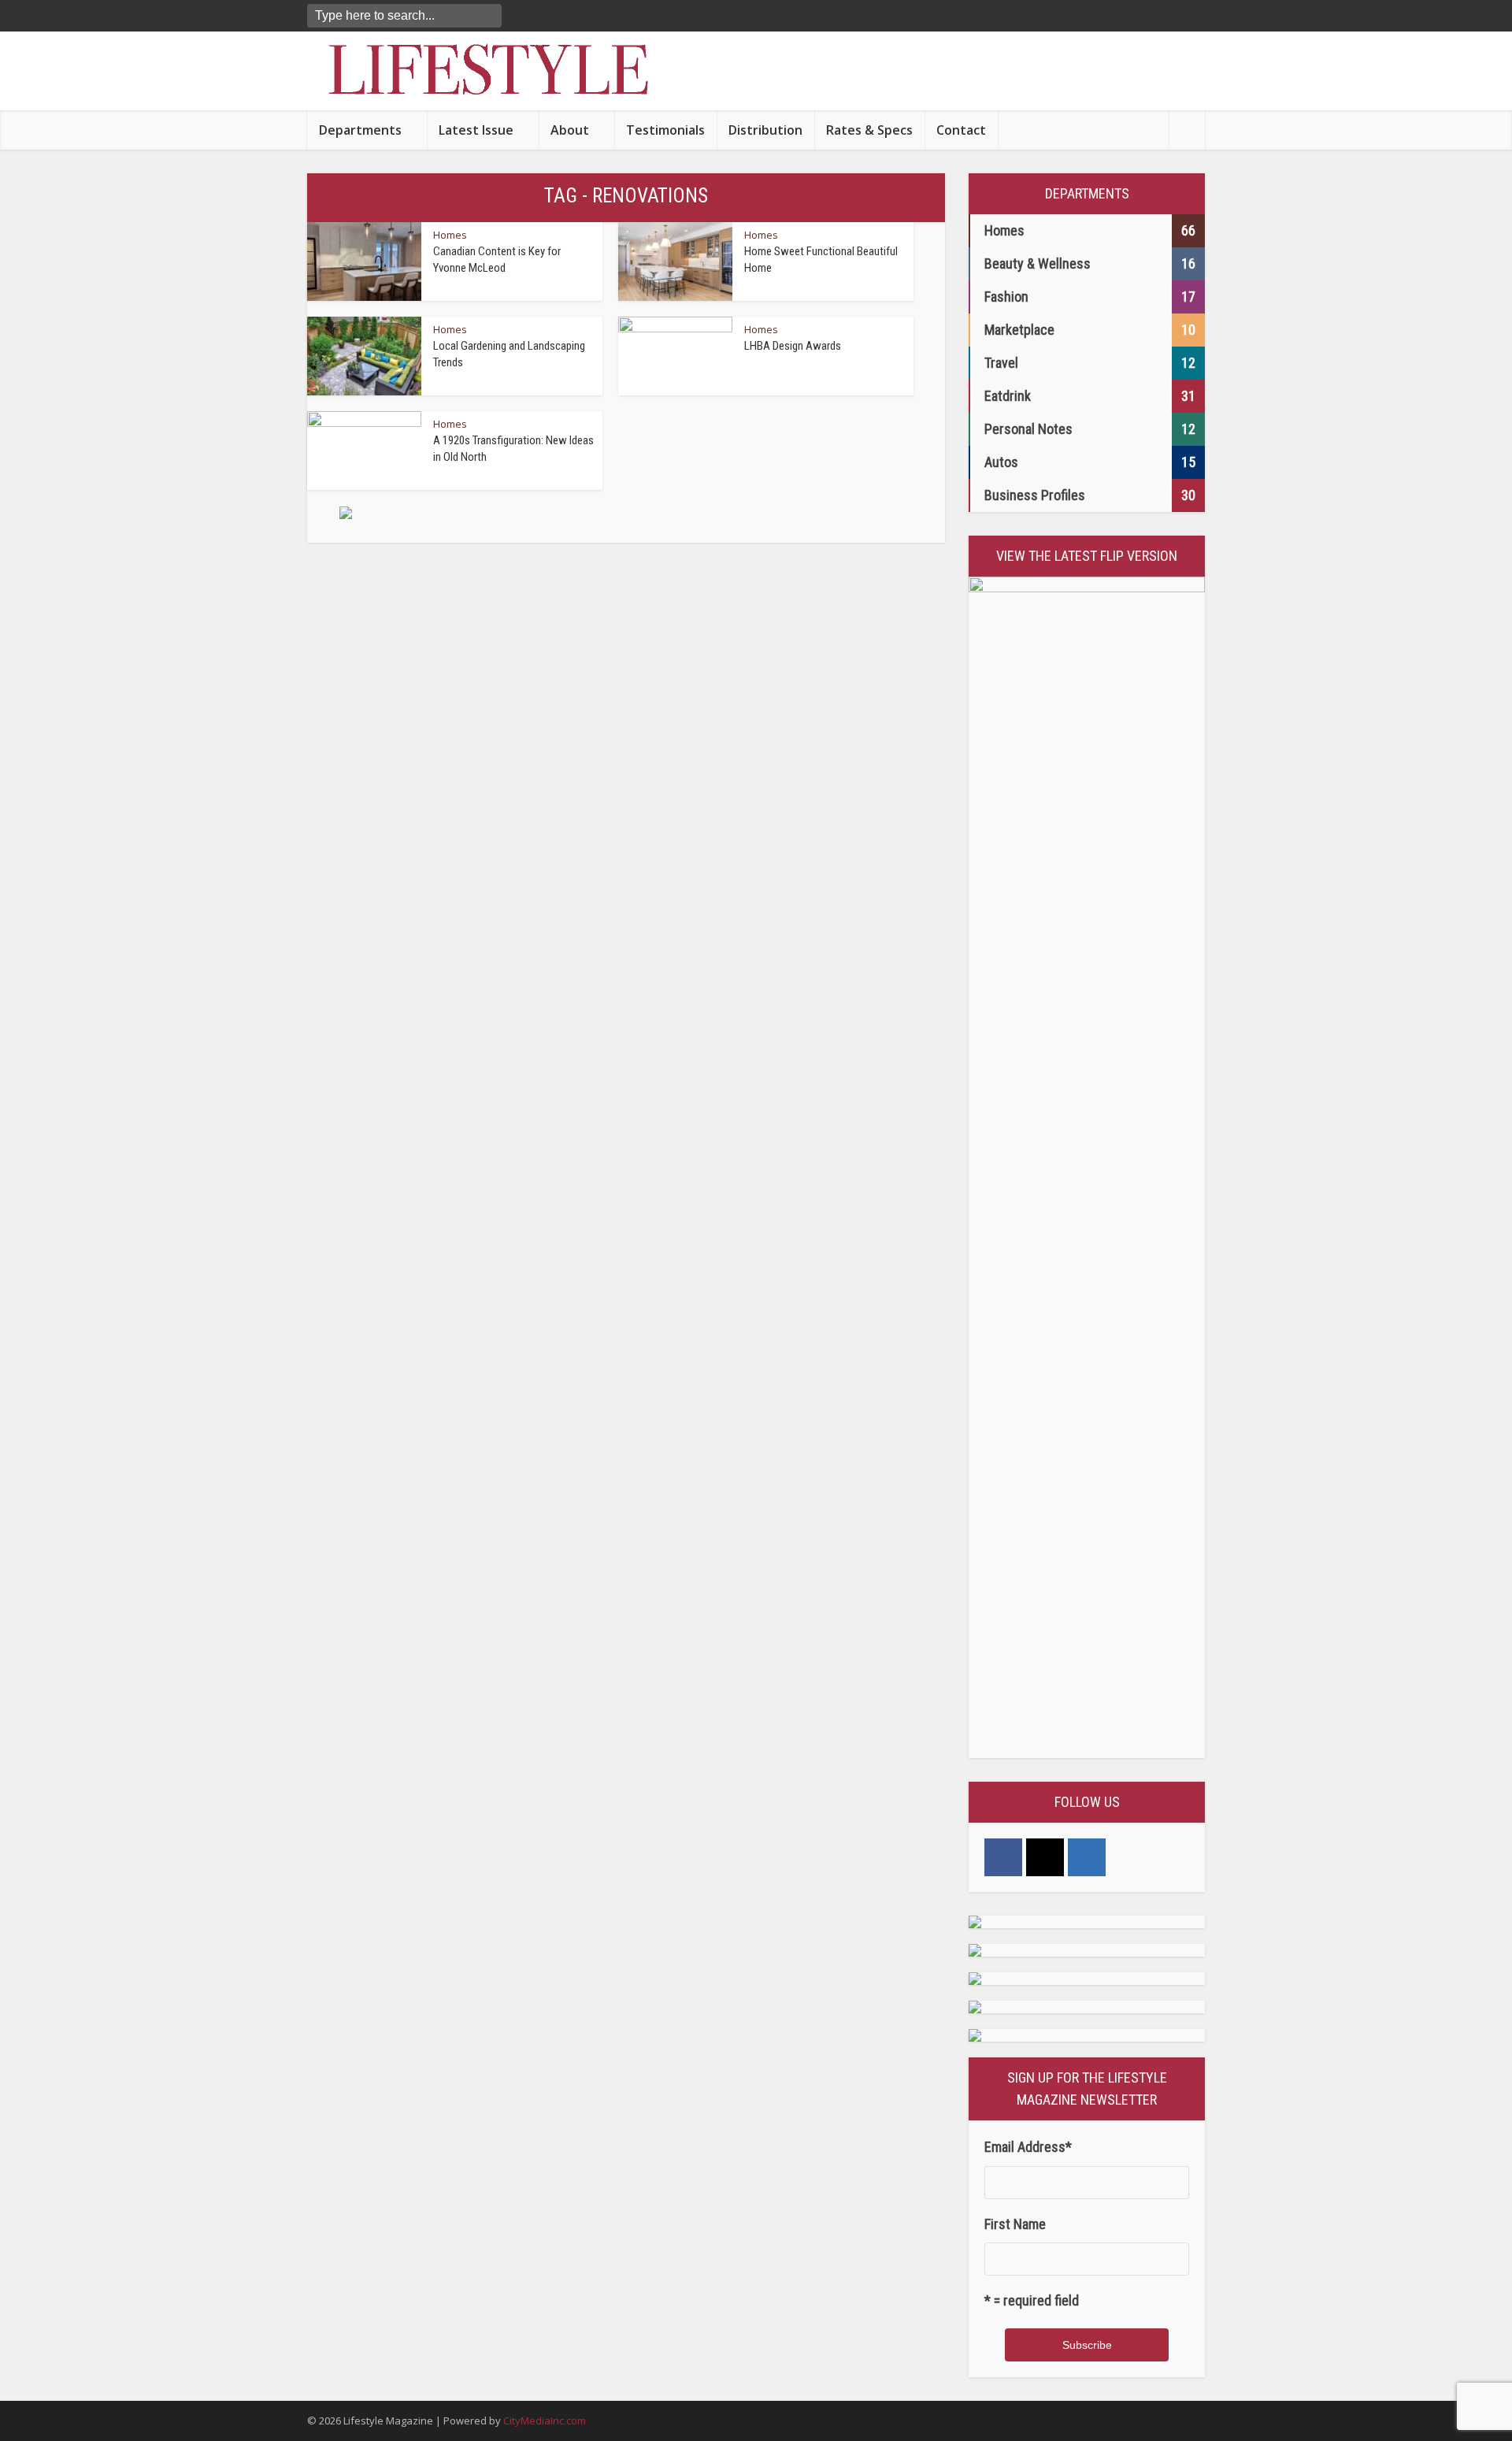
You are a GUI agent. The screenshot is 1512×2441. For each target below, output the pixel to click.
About (570, 130)
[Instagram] (1045, 1857)
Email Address (1028, 2147)
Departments (360, 130)
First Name (1015, 2224)
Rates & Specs (869, 130)
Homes (450, 235)
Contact (961, 130)
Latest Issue (476, 130)
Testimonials (665, 130)
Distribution (765, 130)
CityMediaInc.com (545, 2421)
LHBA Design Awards (793, 346)
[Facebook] (1003, 1857)
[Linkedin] (1087, 1857)
